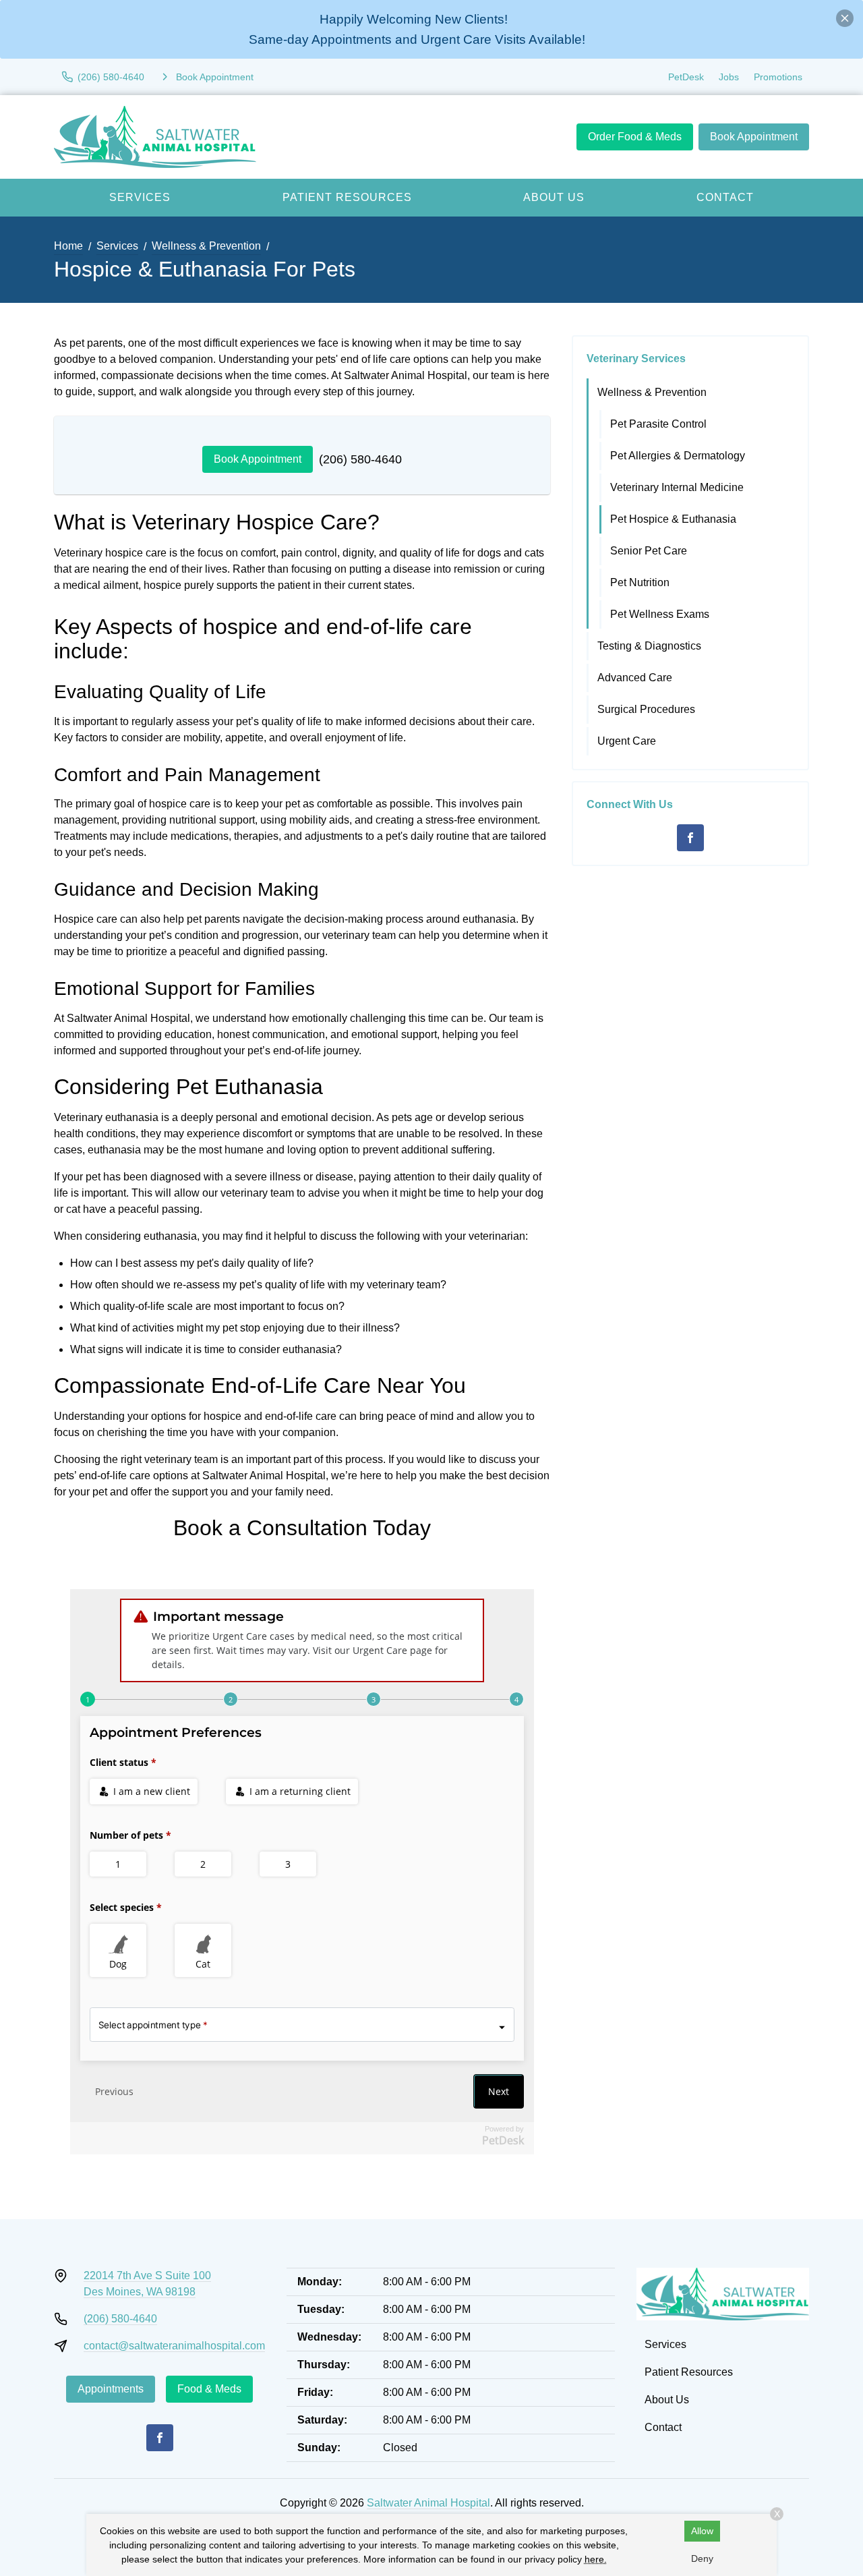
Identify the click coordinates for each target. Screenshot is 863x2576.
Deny (702, 2558)
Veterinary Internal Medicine (677, 487)
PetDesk (686, 77)
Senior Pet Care (649, 551)
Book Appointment (754, 137)
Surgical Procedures (646, 709)
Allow (702, 2531)
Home (68, 246)
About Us (554, 197)
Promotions (778, 77)
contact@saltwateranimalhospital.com (174, 2346)
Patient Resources (347, 197)
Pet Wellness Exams (660, 614)
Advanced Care (635, 678)
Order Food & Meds (635, 137)
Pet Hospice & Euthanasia (673, 519)
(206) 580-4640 (360, 459)
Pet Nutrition (640, 582)
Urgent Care (627, 741)
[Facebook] (690, 838)
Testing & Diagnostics (649, 646)
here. (596, 2559)
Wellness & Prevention (206, 246)
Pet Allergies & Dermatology (678, 456)
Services (140, 197)
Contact (725, 197)
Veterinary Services (636, 359)
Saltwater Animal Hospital (428, 2503)
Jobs (729, 77)
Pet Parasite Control (658, 424)
